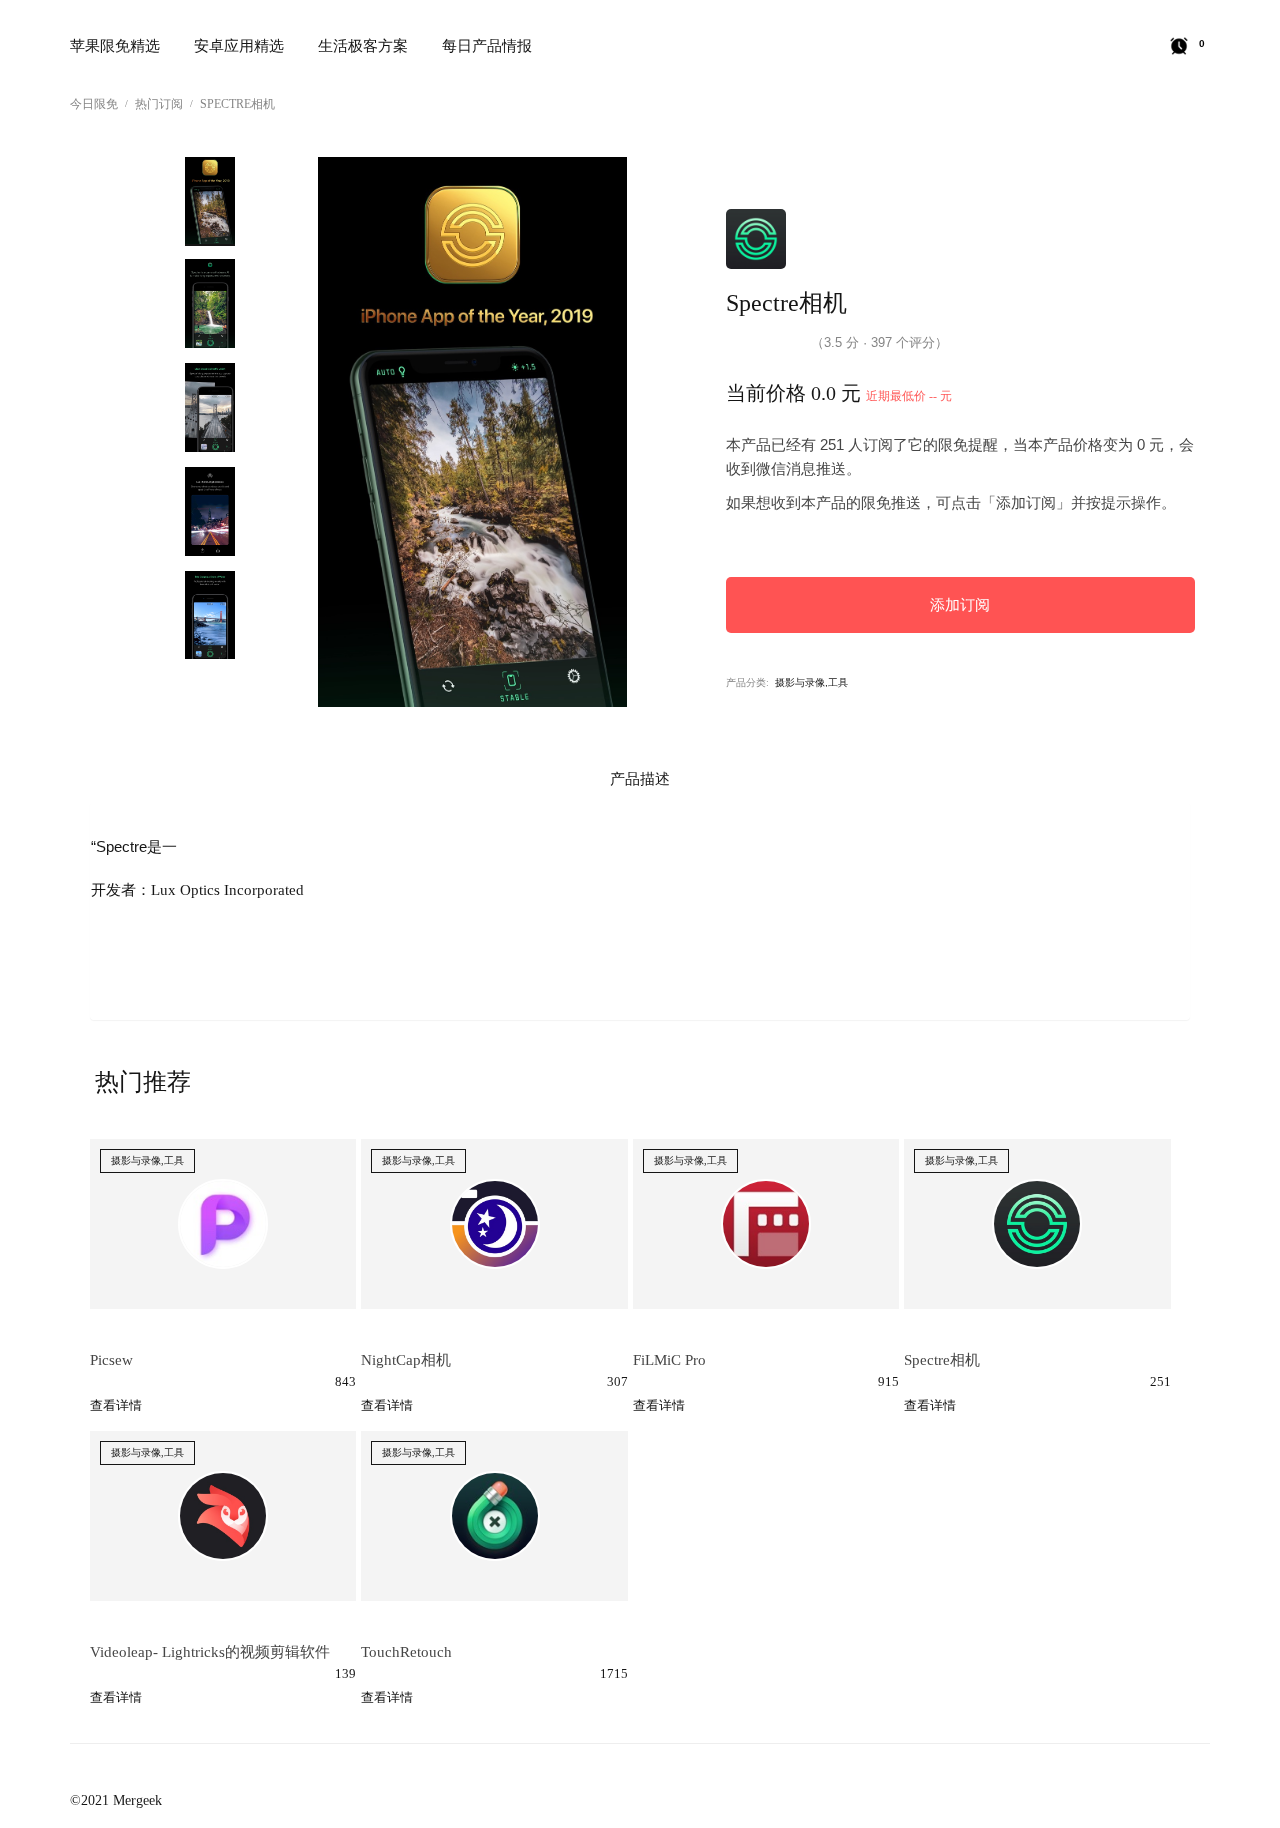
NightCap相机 (406, 1360)
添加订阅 (960, 604)
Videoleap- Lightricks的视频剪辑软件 (210, 1652)
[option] (210, 194)
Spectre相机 (237, 104)
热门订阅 (159, 104)
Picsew (111, 1360)
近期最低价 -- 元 (909, 396)
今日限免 (94, 104)
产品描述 (640, 779)
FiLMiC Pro (669, 1360)
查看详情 (116, 1405)
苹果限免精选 (115, 46)
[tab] (640, 779)
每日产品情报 (487, 46)
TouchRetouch (406, 1652)
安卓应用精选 (239, 46)
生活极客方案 (363, 46)
